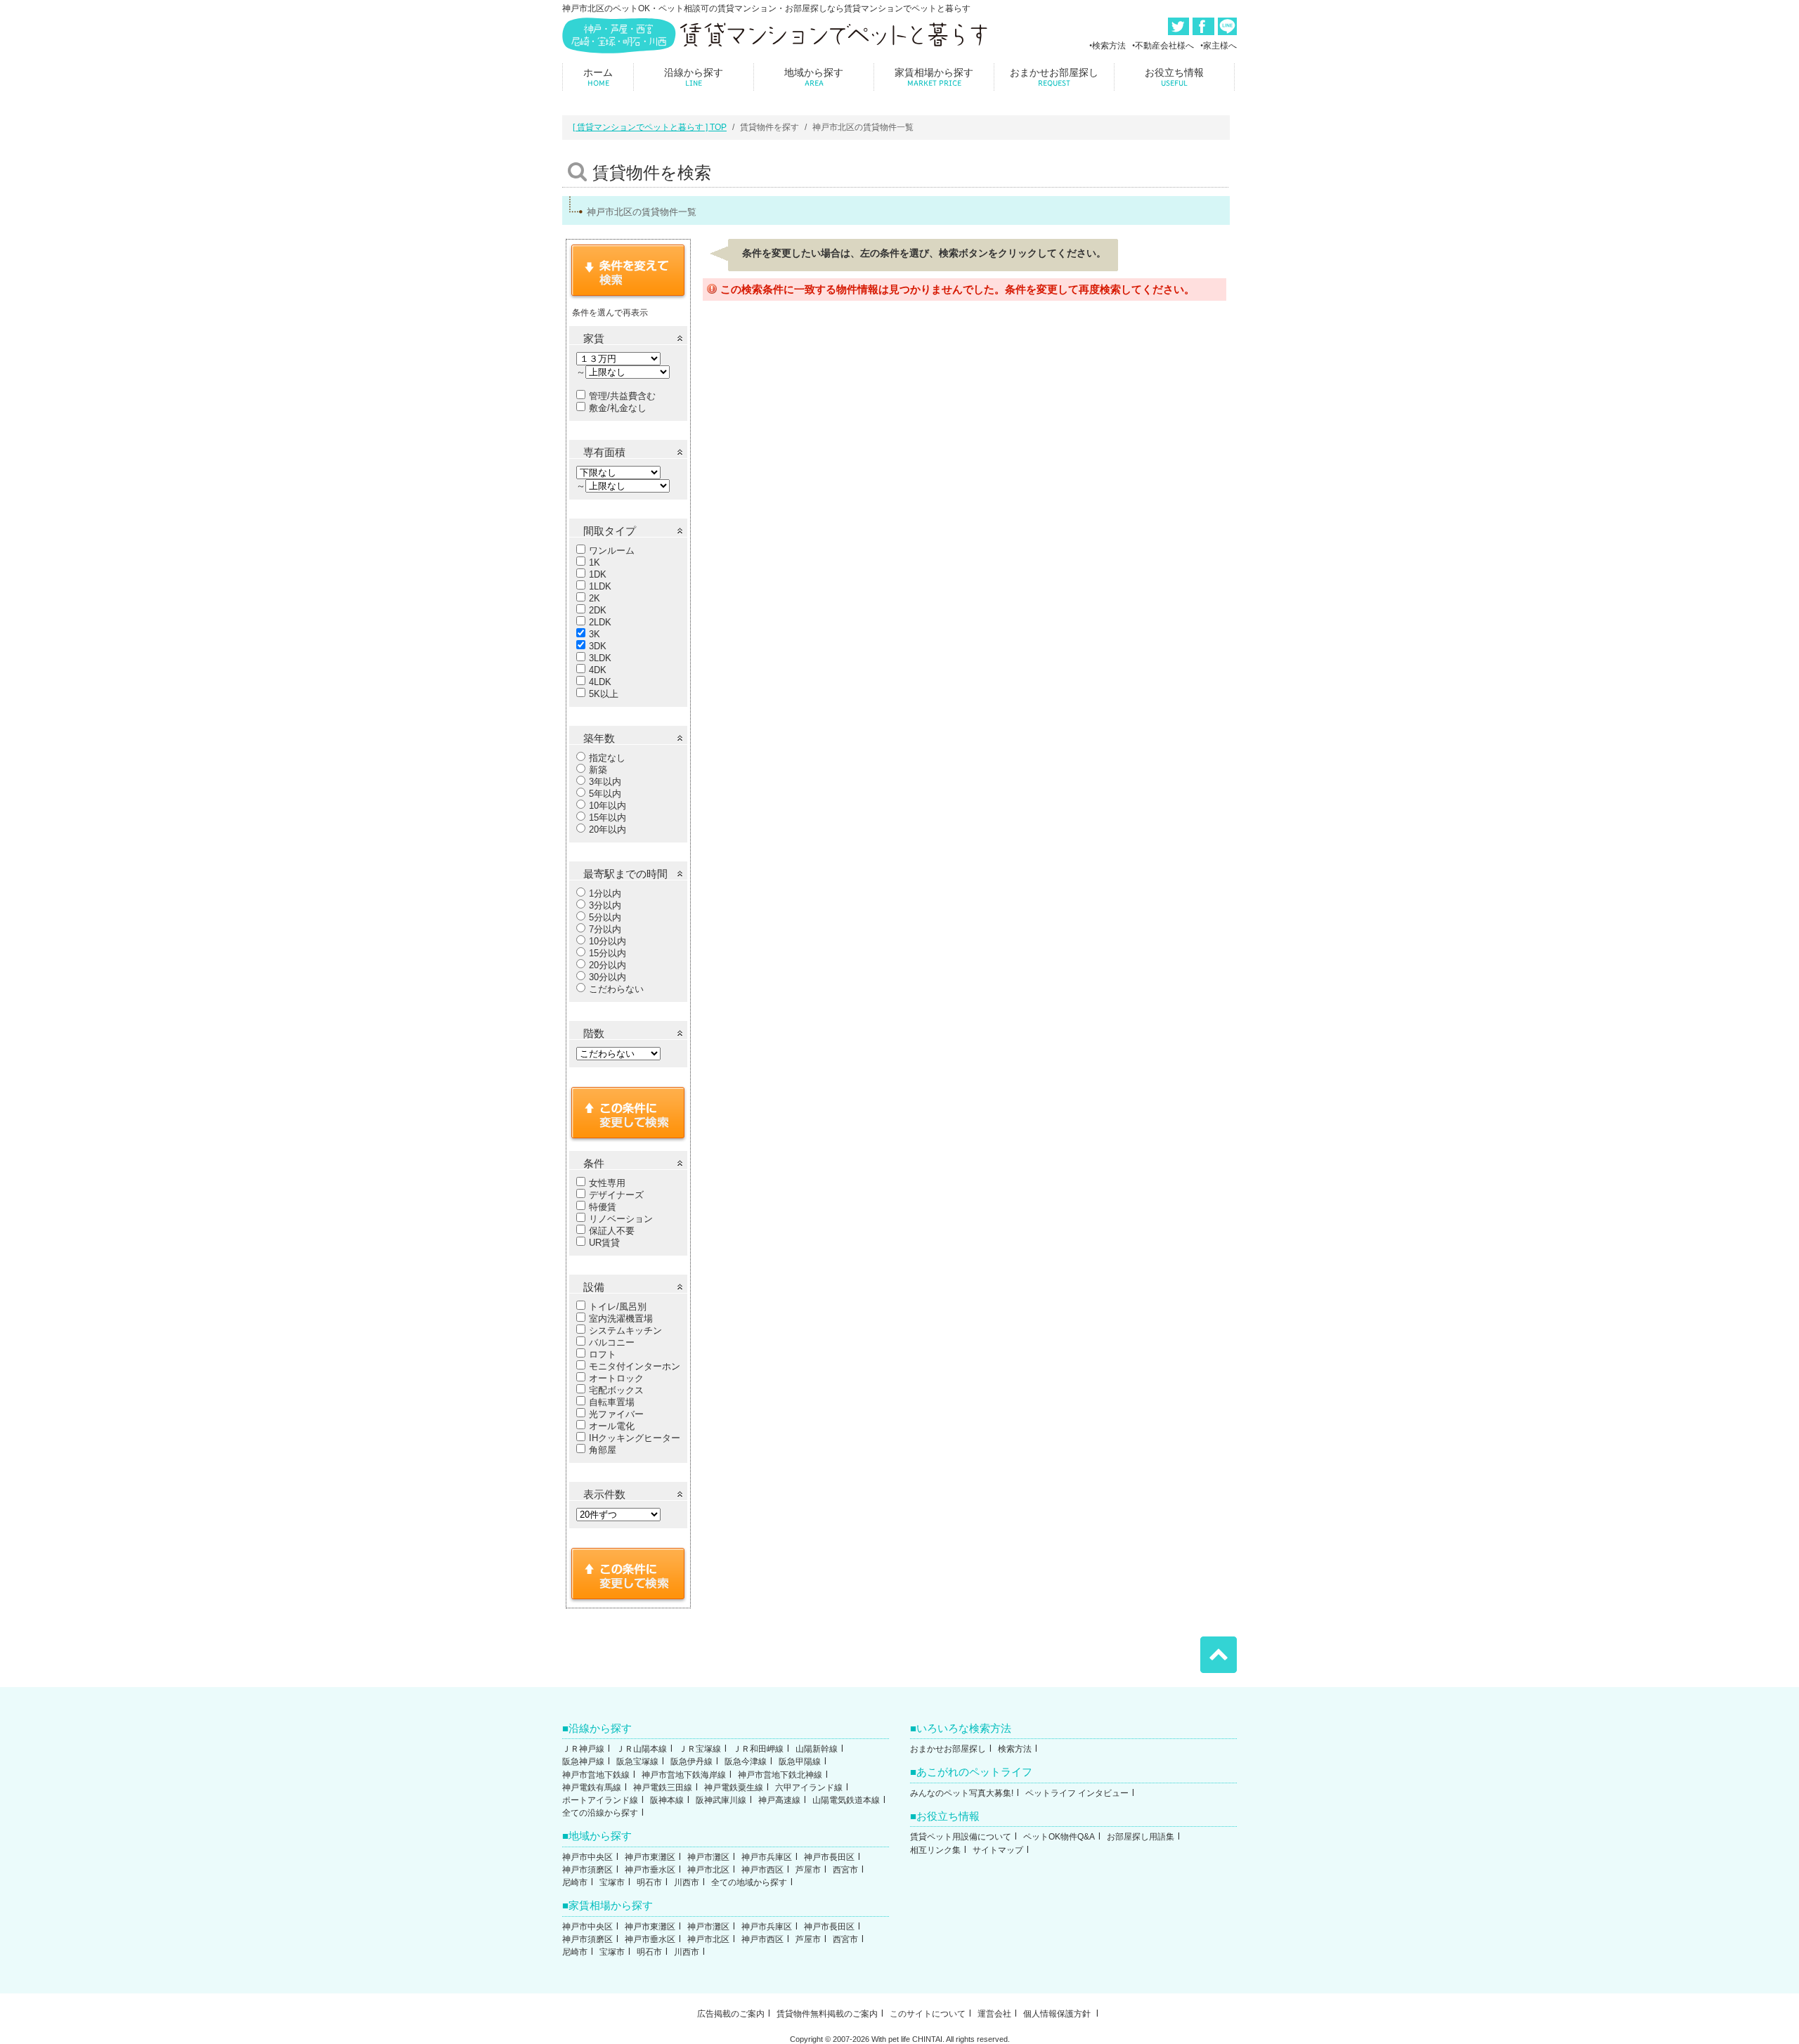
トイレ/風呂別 (618, 1307)
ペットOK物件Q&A (1059, 1837)
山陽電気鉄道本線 (846, 1800)
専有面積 (604, 452)
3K (595, 634)
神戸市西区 (762, 1870)
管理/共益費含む (622, 396)
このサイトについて (928, 2014)
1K (595, 562)
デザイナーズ (616, 1195)
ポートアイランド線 (600, 1800)
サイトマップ (998, 1850)
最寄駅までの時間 (625, 874)
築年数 (599, 738)
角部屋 (603, 1450)
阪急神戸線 (583, 1762)
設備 (594, 1287)
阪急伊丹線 (691, 1762)
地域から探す (814, 77)
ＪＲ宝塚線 (700, 1749)
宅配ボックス (616, 1390)
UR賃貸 (604, 1243)
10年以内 (608, 806)
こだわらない (616, 989)
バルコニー (612, 1342)
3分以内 (605, 905)
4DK (598, 670)
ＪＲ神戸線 (583, 1749)
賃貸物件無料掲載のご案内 (827, 2014)
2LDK (600, 622)
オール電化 (612, 1426)
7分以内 (605, 929)
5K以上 (604, 694)
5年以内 (605, 794)
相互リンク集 (935, 1850)
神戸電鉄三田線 (663, 1788)
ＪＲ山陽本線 (642, 1749)
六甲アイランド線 (809, 1788)
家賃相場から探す (934, 77)
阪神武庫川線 (721, 1800)
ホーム (598, 77)
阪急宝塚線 (637, 1762)
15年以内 (608, 818)
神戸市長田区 (829, 1857)
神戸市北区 (708, 1870)
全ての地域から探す (749, 1882)
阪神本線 (667, 1800)
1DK (598, 574)
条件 (594, 1163)
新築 (598, 770)
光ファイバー (616, 1414)
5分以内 (605, 917)
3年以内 (605, 782)
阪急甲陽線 (800, 1762)
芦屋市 (808, 1870)
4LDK (600, 682)
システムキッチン (625, 1330)
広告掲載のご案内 (731, 2014)
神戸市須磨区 (587, 1870)
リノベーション (621, 1219)
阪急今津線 (746, 1762)
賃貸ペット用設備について (961, 1837)
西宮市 (845, 1870)
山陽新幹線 (817, 1749)
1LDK (600, 586)
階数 (594, 1033)
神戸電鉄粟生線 (734, 1788)
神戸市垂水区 (650, 1870)
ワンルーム (612, 551)
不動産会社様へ (1164, 46)
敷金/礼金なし (618, 408)
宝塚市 (612, 1882)
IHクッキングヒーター (635, 1438)
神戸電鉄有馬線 (592, 1788)
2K (595, 598)
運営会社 (994, 2014)
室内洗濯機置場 (621, 1319)
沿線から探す (694, 77)
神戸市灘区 (708, 1857)
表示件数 (604, 1494)
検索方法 (1109, 46)
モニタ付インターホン (635, 1366)
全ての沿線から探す (600, 1813)
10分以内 (608, 941)
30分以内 (608, 977)
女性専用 (607, 1183)
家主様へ (1220, 46)
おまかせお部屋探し (1054, 77)
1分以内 (605, 893)
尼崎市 (575, 1882)
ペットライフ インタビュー (1077, 1793)
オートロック (616, 1378)
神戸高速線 (779, 1800)
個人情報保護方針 (1058, 2014)
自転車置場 (612, 1402)
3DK (598, 646)
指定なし (607, 758)
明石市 (649, 1882)
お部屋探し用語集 (1141, 1837)
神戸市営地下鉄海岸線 (684, 1775)
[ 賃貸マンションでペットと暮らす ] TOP (650, 127)
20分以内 (608, 965)
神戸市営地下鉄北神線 (780, 1775)
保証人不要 (612, 1231)
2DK (598, 610)
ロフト (603, 1354)
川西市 (687, 1882)
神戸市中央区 (587, 1857)
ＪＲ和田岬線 (758, 1749)
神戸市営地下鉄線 (596, 1775)
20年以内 (608, 829)
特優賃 (603, 1207)
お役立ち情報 (1174, 77)
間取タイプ (610, 531)
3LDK (600, 658)
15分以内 (608, 953)
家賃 (594, 338)
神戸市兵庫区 (767, 1857)
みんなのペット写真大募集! (962, 1793)
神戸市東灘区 (650, 1857)
